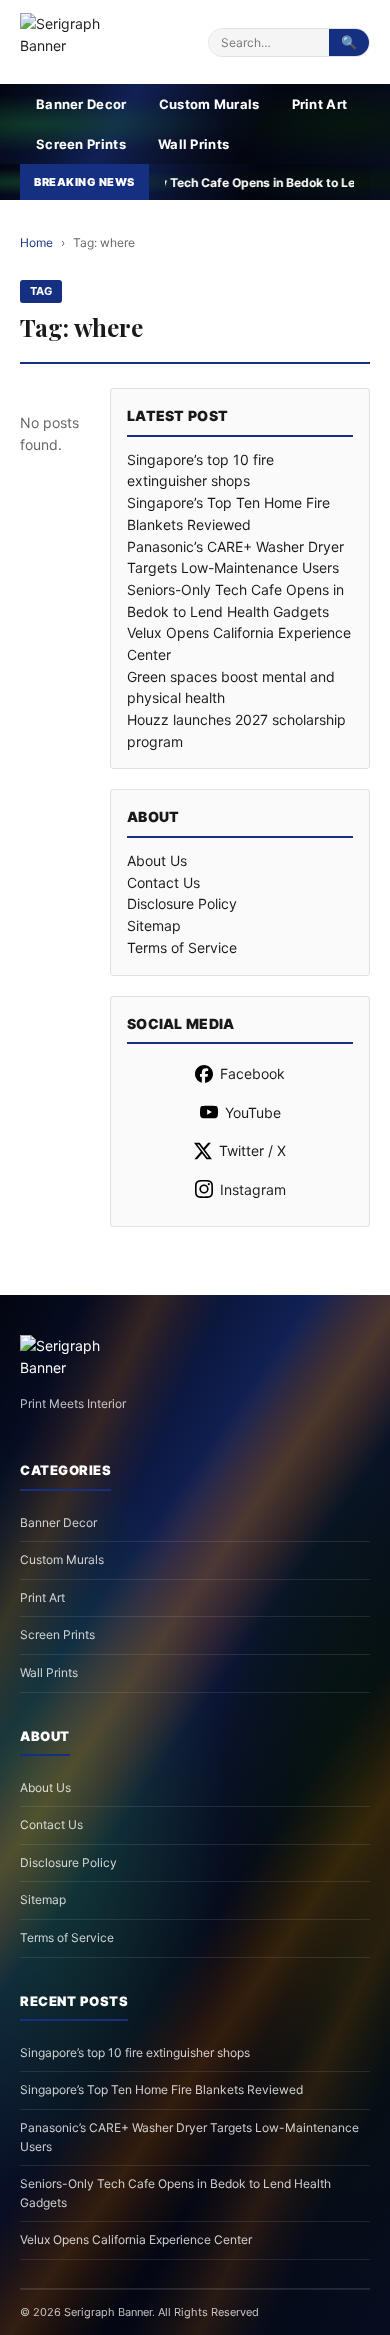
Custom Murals (209, 104)
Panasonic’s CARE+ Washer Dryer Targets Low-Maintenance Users (189, 2137)
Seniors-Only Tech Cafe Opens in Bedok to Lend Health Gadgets (175, 2193)
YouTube (253, 1112)
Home (36, 242)
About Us (157, 860)
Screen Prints (81, 144)
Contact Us (163, 882)
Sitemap (154, 925)
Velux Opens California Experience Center (136, 2239)
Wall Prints (193, 144)
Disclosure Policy (182, 903)
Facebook (252, 1073)
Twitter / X (252, 1150)
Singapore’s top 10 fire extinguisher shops (135, 2052)
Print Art (320, 104)
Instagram (253, 1189)
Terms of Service (182, 947)
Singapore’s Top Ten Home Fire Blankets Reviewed (161, 2089)
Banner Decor (81, 104)
